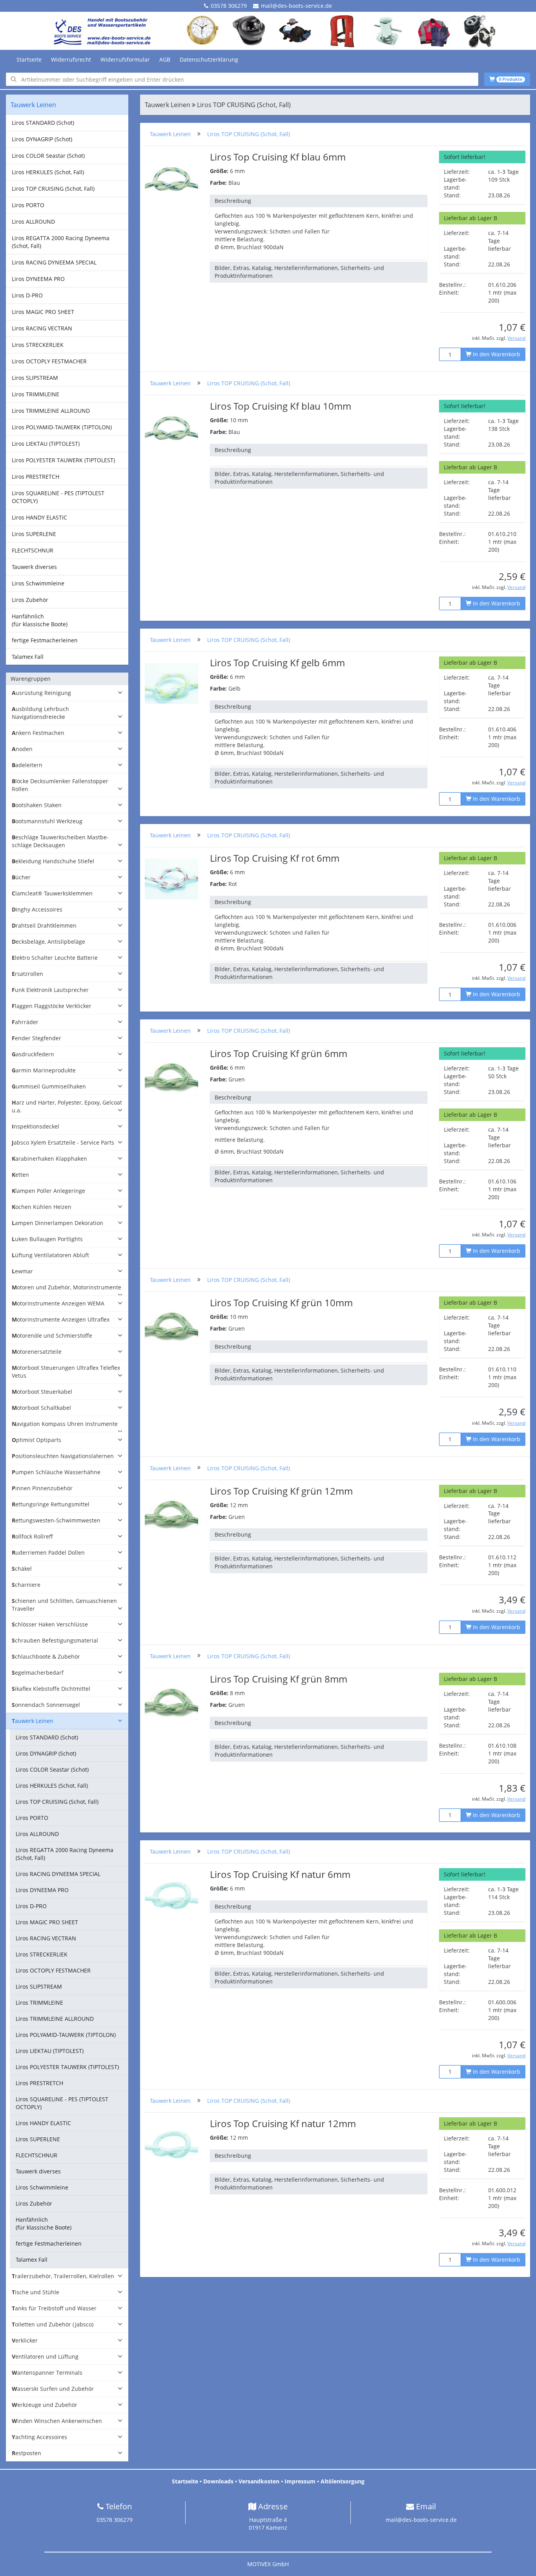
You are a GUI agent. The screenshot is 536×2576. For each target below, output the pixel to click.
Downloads (218, 2481)
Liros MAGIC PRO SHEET (43, 312)
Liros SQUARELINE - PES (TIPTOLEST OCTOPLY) (58, 497)
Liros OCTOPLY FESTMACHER (49, 361)
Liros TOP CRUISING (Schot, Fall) (53, 189)
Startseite (29, 59)
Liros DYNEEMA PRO (38, 279)
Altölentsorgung (343, 2481)
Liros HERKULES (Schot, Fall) (48, 172)
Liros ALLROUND (33, 222)
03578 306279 (229, 6)
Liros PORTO (28, 205)
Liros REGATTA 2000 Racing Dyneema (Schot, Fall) (61, 242)
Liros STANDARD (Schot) (43, 123)
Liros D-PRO (27, 295)
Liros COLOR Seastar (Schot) (48, 156)
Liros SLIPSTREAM (35, 378)
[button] (67, 693)
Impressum (300, 2481)
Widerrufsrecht (71, 59)
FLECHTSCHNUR (33, 550)
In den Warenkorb (496, 354)
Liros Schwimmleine (38, 583)
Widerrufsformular (125, 59)
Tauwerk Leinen (170, 134)
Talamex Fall (28, 657)
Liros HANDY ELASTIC (39, 517)
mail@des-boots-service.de (296, 6)
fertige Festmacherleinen (45, 640)
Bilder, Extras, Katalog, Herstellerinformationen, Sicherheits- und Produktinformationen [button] (299, 272)
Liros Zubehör (30, 600)
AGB (165, 59)
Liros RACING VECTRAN (42, 328)
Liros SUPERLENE (34, 534)
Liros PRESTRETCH (36, 477)
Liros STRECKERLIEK (38, 345)
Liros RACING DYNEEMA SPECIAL (54, 262)
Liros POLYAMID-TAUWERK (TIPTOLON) (62, 427)
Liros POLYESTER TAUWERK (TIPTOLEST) (63, 460)
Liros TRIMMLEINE (36, 394)
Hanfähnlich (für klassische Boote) (40, 620)
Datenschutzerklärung (209, 59)
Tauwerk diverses (34, 567)
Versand (516, 338)
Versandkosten (259, 2481)
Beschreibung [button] (233, 201)
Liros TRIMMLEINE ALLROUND (51, 411)
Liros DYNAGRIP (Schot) (42, 139)
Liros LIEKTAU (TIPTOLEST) (46, 444)
